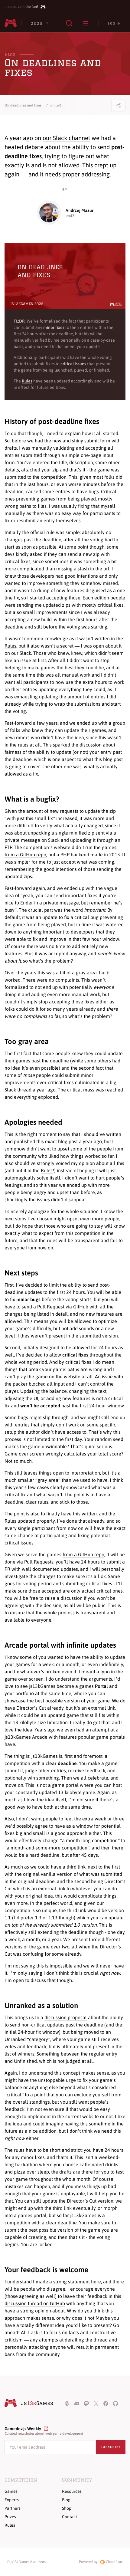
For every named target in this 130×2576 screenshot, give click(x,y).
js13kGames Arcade (26, 1737)
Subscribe (111, 2447)
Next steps (21, 1273)
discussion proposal (66, 2017)
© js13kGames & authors (26, 2562)
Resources (72, 2491)
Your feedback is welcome (46, 2270)
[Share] (119, 105)
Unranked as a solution (41, 2005)
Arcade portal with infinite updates (60, 1645)
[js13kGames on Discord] (77, 2403)
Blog (10, 54)
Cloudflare (114, 2562)
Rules (10, 646)
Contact (70, 2517)
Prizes (10, 2517)
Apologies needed (33, 1122)
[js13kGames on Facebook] (106, 2403)
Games (11, 2491)
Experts (12, 2500)
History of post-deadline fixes (52, 421)
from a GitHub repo (25, 855)
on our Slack (18, 653)
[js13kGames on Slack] (67, 2403)
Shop (67, 2508)
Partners (13, 2508)
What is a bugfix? (32, 799)
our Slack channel (66, 138)
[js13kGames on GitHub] (115, 2403)
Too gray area (27, 1041)
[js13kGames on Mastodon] (86, 2403)
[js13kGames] (11, 23)
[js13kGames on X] (96, 2403)
